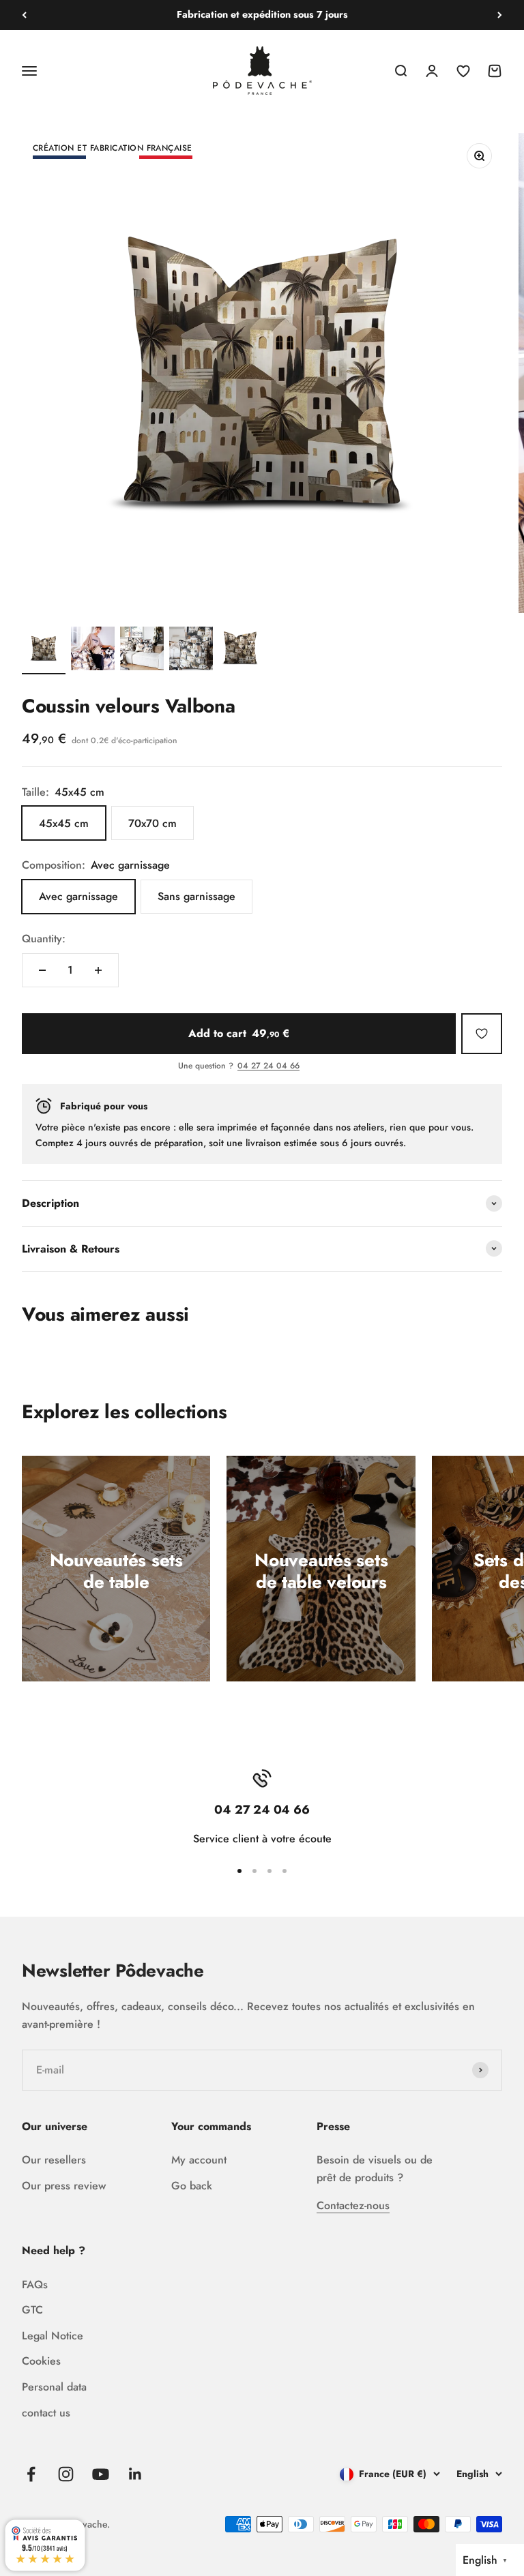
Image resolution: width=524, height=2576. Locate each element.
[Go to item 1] (44, 650)
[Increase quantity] (98, 970)
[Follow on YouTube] (101, 2474)
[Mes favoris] (482, 1034)
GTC (32, 2310)
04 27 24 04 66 (268, 1066)
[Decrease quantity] (42, 970)
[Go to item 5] (240, 650)
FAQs (35, 2285)
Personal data (54, 2387)
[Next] (500, 15)
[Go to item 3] (142, 650)
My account (199, 2160)
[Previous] (24, 15)
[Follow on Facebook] (31, 2474)
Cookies (41, 2361)
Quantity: (44, 939)
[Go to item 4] (191, 650)
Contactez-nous (353, 2205)
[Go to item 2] (93, 650)
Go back (192, 2186)
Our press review (64, 2186)
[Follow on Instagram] (66, 2474)
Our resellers (54, 2160)
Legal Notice (53, 2336)
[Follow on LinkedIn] (135, 2474)
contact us (46, 2413)
